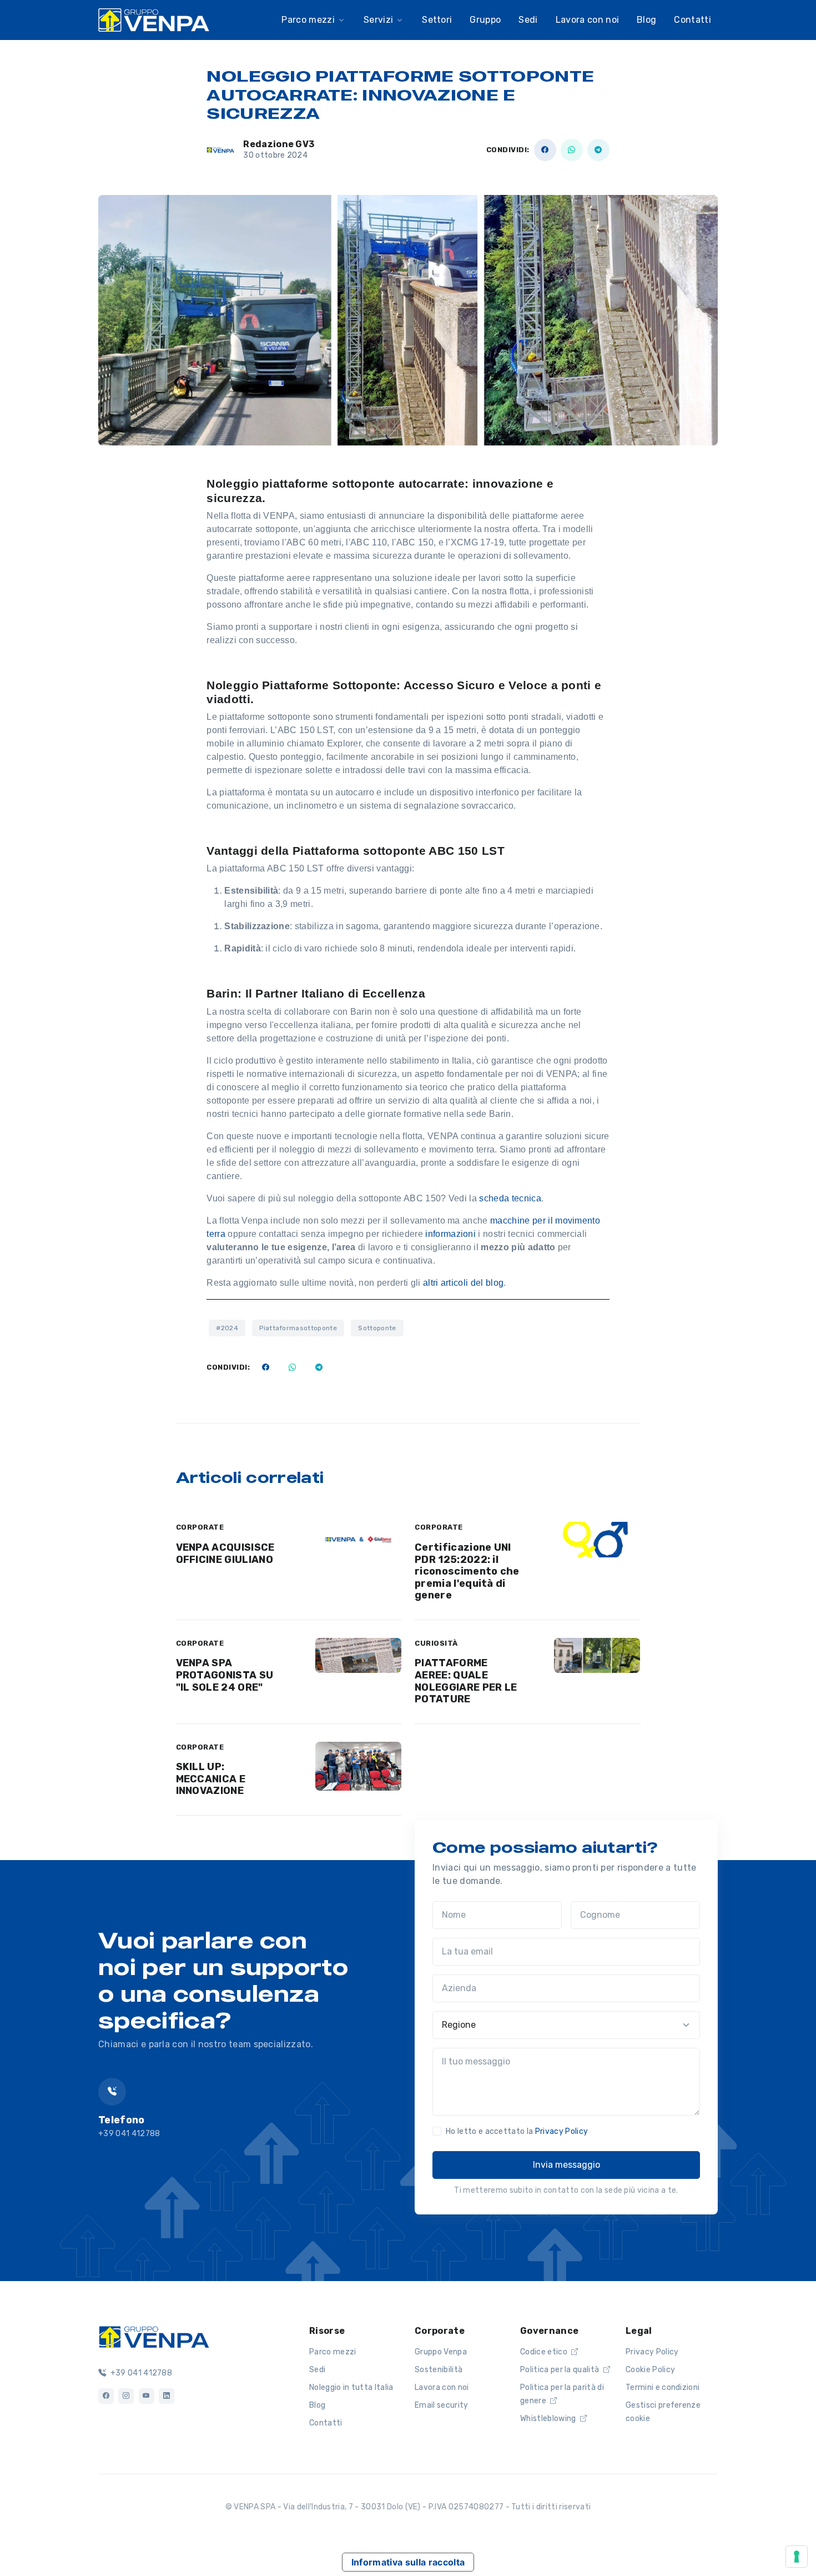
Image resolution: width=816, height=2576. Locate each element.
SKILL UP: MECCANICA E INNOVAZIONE (211, 1779)
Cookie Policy (650, 2370)
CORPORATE (200, 1527)
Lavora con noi (442, 2387)
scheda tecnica (510, 1198)
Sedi (317, 2370)
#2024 (227, 1328)
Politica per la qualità (561, 2370)
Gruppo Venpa (441, 2352)
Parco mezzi (333, 2352)
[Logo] (154, 2336)
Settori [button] (437, 20)
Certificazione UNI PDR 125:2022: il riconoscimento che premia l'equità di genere (467, 1571)
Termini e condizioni (663, 2387)
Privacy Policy (561, 2131)
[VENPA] (154, 20)
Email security (441, 2405)
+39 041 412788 (140, 2373)
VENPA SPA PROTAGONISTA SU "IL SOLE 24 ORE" (225, 1675)
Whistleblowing (549, 2419)
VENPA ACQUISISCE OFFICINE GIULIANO (225, 1553)
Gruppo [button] (485, 20)
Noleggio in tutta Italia (351, 2387)
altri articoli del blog (463, 1283)
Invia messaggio (566, 2165)
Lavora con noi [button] (587, 20)
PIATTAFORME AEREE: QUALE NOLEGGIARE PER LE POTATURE (466, 1681)
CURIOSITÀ (436, 1643)
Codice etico (545, 2352)
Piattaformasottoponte (298, 1328)
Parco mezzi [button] (308, 20)
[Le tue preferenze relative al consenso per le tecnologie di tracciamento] (797, 2557)
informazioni (452, 1234)
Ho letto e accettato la (517, 2131)
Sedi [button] (528, 20)
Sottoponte (377, 1328)
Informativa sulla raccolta (408, 2562)
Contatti (692, 20)
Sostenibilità (439, 2370)
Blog (317, 2405)
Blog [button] (646, 20)
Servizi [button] (378, 20)
